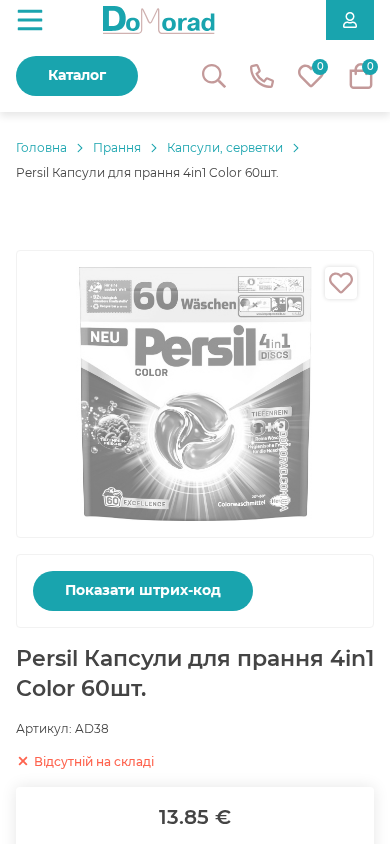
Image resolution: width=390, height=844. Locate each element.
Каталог (77, 75)
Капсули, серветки (225, 147)
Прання (117, 147)
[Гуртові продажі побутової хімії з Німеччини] (159, 20)
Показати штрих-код (143, 590)
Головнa (41, 147)
